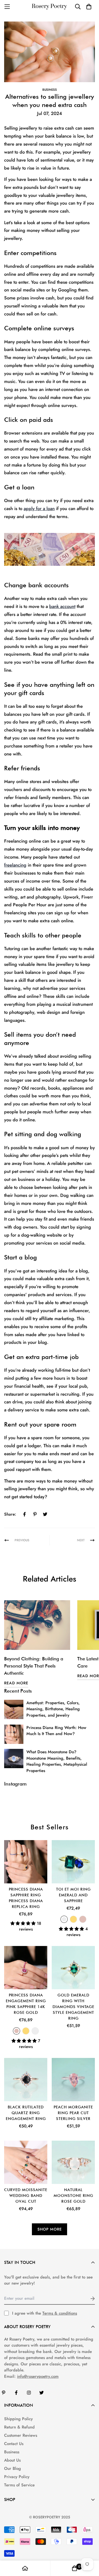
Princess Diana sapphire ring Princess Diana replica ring (26, 1898)
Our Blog (13, 2468)
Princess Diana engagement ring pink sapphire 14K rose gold (26, 2004)
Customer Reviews (21, 2435)
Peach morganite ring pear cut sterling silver (73, 2113)
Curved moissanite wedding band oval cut (26, 2196)
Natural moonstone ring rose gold (73, 2196)
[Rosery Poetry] (50, 7)
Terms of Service (19, 2485)
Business (50, 90)
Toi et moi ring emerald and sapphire (73, 1895)
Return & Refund (19, 2427)
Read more (16, 1683)
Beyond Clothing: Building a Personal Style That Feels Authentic (34, 1666)
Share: (10, 1514)
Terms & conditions (60, 2313)
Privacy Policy (17, 2477)
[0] (75, 2568)
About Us (12, 2460)
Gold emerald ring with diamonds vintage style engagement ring (73, 2007)
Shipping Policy (18, 2419)
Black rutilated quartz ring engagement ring (26, 2113)
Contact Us (14, 2444)
